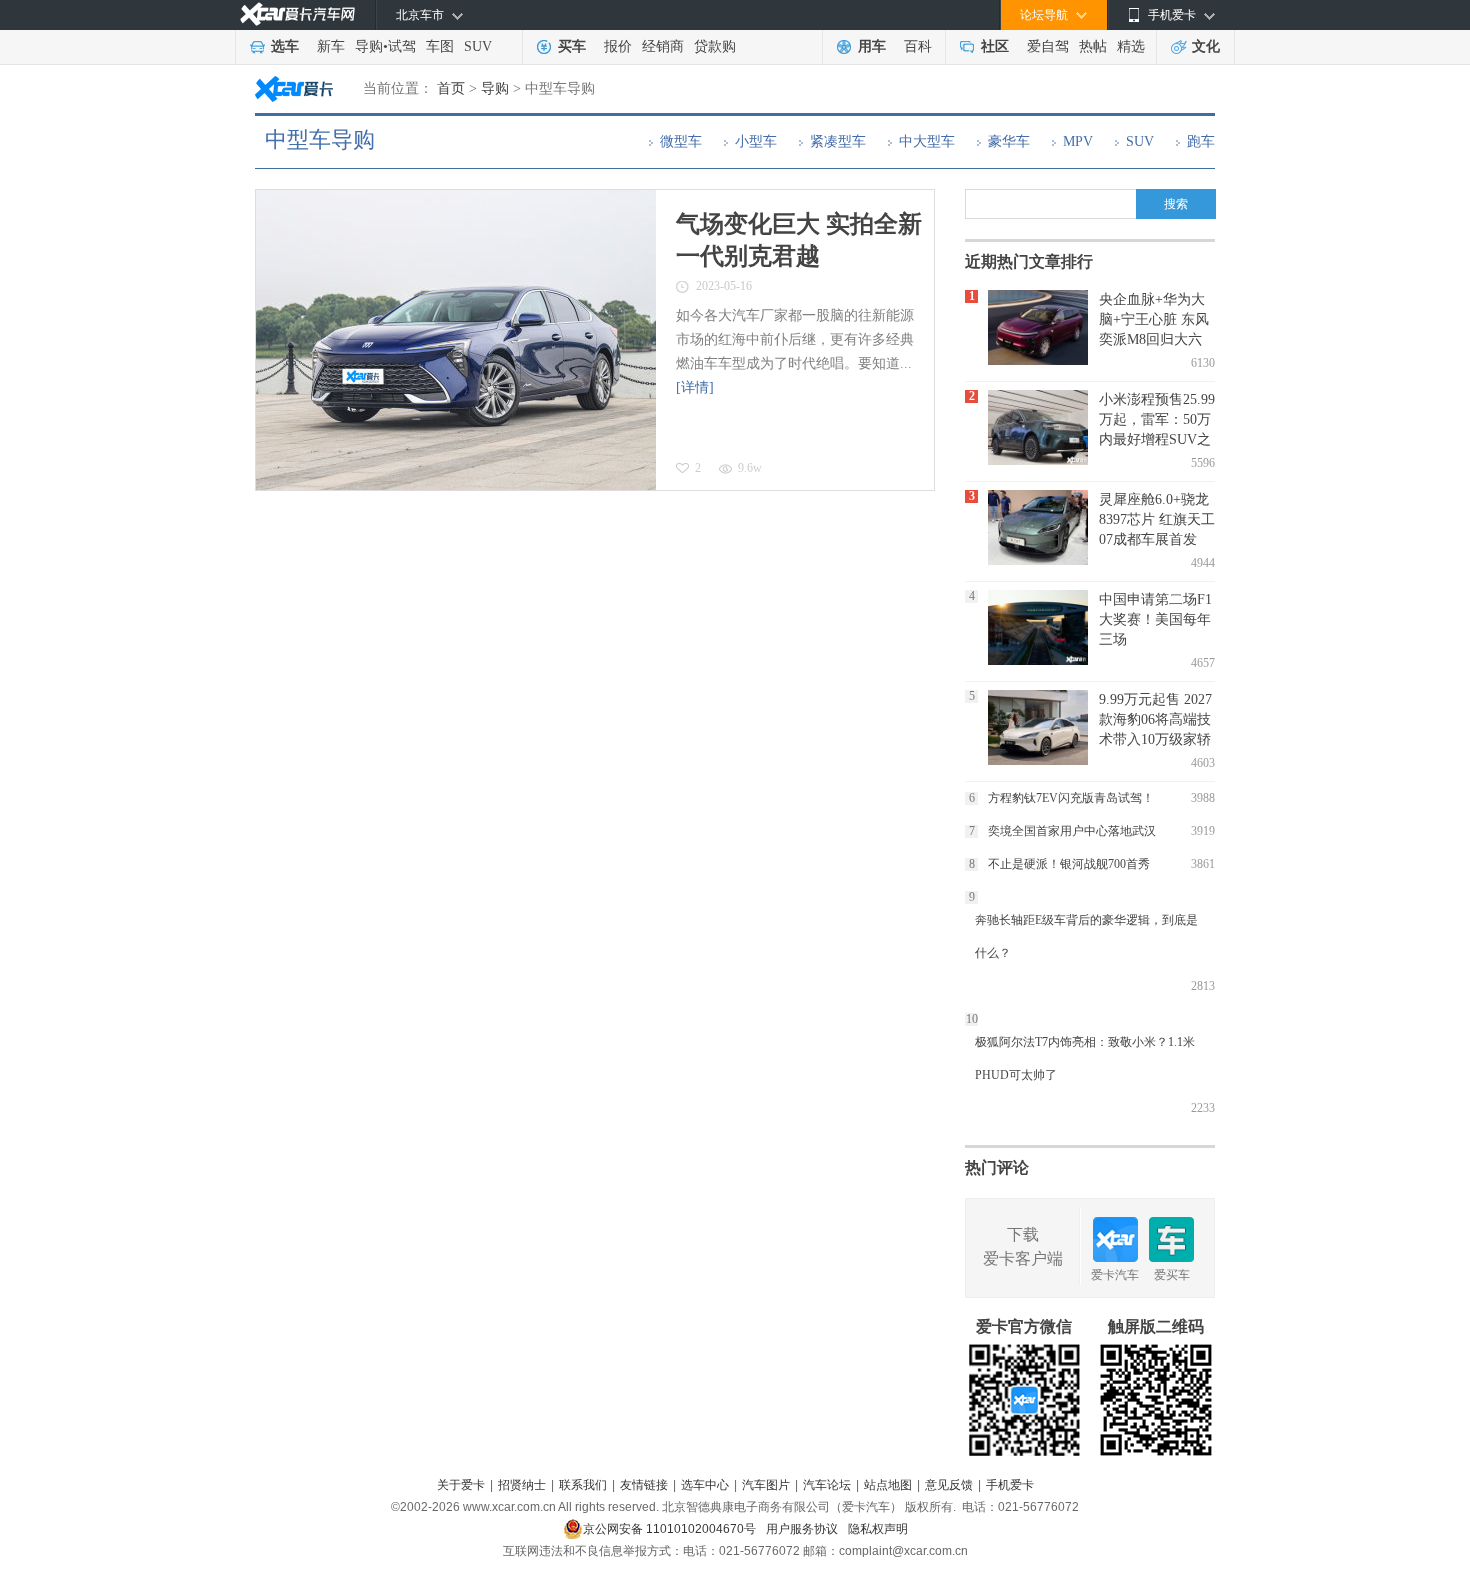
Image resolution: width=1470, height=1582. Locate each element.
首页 (451, 88)
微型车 (681, 141)
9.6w (750, 468)
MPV (1078, 141)
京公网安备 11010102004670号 (669, 1529)
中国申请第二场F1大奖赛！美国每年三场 (1155, 619)
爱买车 (1172, 1275)
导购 (369, 46)
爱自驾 (1048, 46)
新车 (331, 46)
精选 (1131, 46)
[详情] (695, 387)
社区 (995, 46)
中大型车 (927, 141)
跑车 (1201, 141)
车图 (440, 46)
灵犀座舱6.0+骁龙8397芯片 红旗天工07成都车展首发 (1157, 519)
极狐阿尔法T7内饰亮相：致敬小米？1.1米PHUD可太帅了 (1085, 1058)
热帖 (1093, 46)
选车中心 (705, 1485)
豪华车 (1009, 141)
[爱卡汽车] (297, 14)
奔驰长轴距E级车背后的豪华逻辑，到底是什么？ (1086, 936)
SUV (478, 46)
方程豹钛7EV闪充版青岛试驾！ (1071, 798)
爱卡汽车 (1115, 1275)
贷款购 (715, 46)
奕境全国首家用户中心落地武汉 (1072, 831)
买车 (572, 46)
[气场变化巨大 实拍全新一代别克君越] (456, 340)
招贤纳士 (522, 1485)
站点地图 (888, 1485)
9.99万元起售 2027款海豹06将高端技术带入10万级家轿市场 (1155, 719)
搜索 (1176, 204)
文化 (1206, 46)
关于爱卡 (461, 1485)
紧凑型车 (838, 141)
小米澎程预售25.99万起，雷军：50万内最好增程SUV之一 (1157, 419)
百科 (918, 46)
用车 (872, 46)
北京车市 (420, 15)
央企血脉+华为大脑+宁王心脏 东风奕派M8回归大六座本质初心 (1154, 319)
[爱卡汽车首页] (294, 89)
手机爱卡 (1010, 1485)
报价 (618, 46)
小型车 (756, 141)
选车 (285, 46)
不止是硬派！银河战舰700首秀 (1069, 864)
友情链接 (644, 1485)
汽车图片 (766, 1485)
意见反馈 (949, 1485)
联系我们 (583, 1485)
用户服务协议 (802, 1529)
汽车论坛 (827, 1485)
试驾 (402, 46)
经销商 (663, 46)
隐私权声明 (878, 1529)
